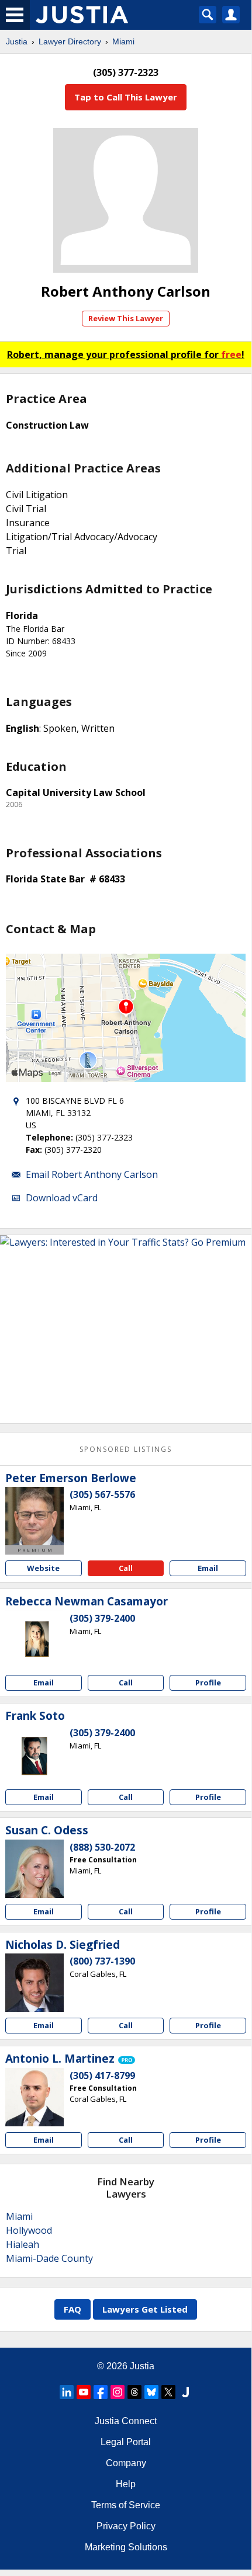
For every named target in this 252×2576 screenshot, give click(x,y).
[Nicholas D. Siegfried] (34, 1983)
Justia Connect (126, 2421)
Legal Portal (126, 2442)
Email (208, 1568)
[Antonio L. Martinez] (34, 2097)
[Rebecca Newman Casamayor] (34, 1640)
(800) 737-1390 (102, 1961)
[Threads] (134, 2392)
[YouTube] (84, 2392)
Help (126, 2484)
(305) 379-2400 (102, 1618)
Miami (123, 41)
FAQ (73, 2309)
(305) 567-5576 (102, 1494)
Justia (17, 41)
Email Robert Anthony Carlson (92, 1174)
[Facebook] (101, 2392)
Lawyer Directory (70, 41)
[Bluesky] (151, 2392)
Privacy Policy (126, 2526)
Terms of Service (126, 2505)
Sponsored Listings (126, 1449)
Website (43, 1568)
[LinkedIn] (67, 2392)
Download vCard (62, 1198)
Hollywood (29, 2230)
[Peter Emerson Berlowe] (34, 1516)
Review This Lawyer (126, 318)
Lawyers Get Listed (145, 2309)
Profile (208, 1682)
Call (126, 1568)
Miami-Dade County (49, 2258)
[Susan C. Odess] (34, 1869)
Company (126, 2463)
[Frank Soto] (34, 1754)
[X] (168, 2392)
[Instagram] (118, 2392)
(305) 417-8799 (102, 2076)
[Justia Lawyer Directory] (185, 2392)
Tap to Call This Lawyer (126, 97)
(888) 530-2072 (102, 1847)
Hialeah (23, 2244)
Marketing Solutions (126, 2547)
